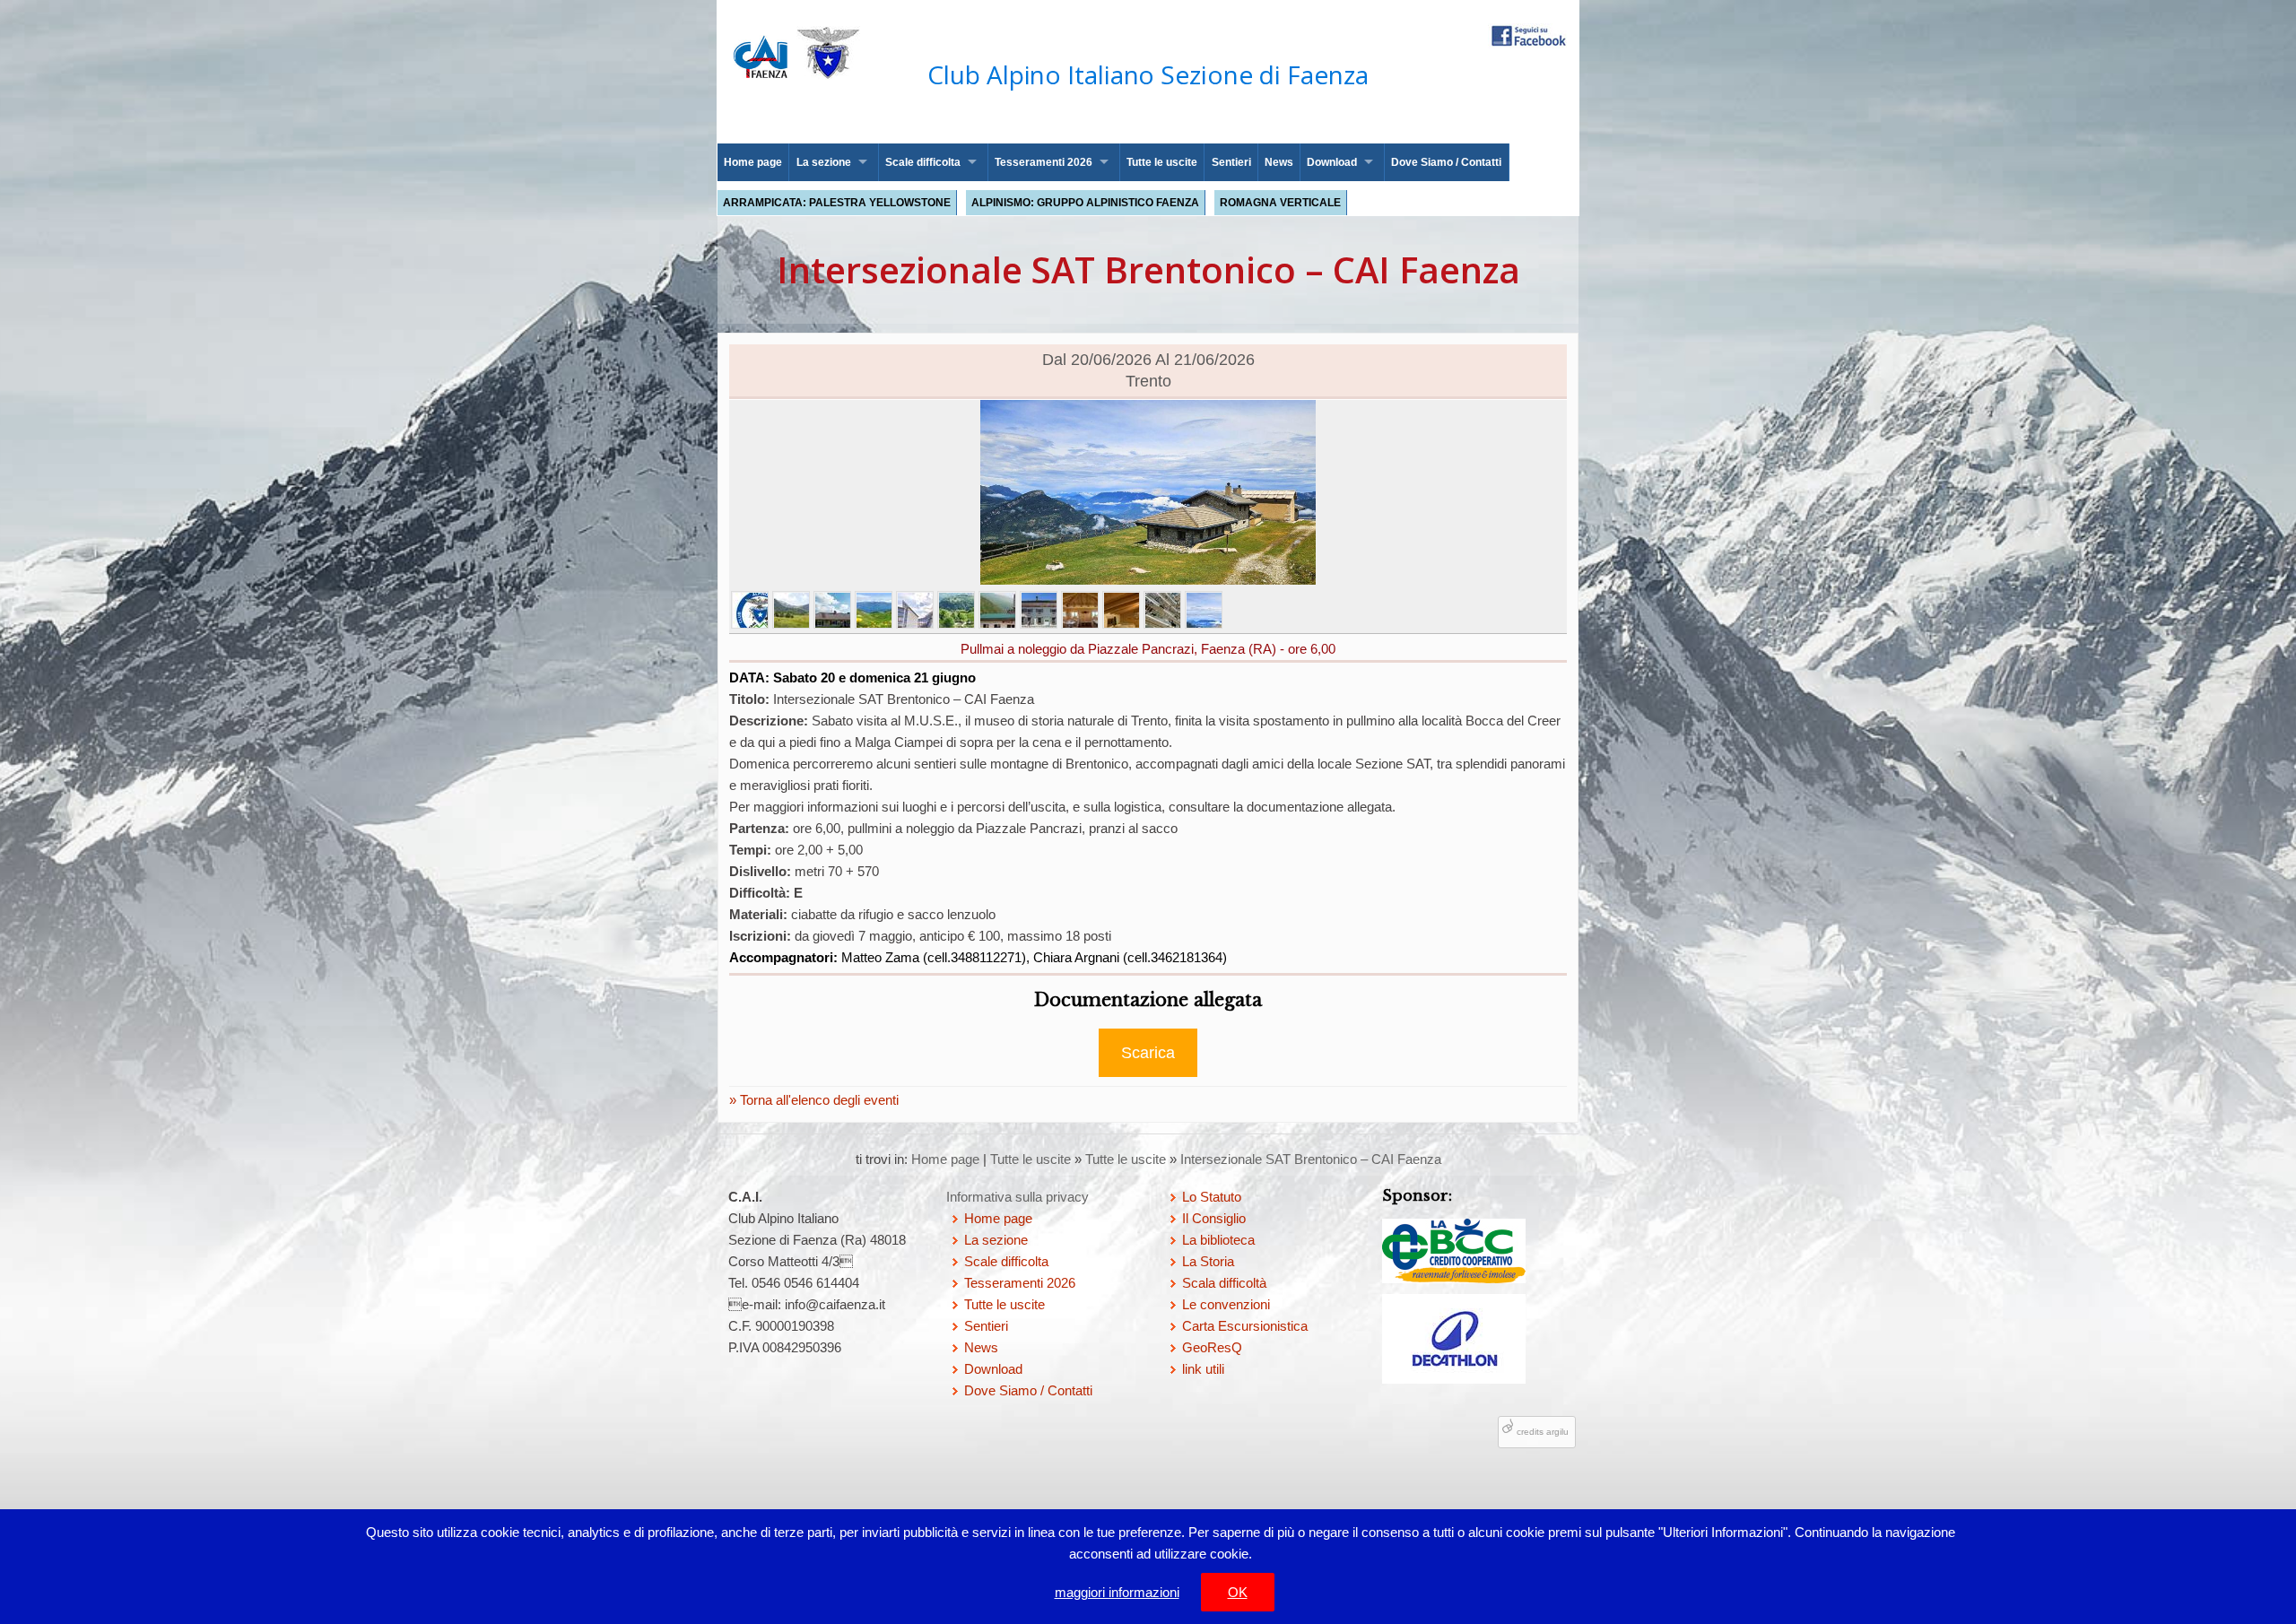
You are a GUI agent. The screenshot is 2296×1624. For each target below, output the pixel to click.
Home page (753, 162)
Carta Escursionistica (1245, 1326)
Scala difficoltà (1224, 1283)
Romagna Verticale (1280, 203)
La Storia (1208, 1261)
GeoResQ (1212, 1347)
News (1279, 162)
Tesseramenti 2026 (1044, 162)
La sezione (824, 162)
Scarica (1148, 1053)
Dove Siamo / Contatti (1446, 162)
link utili (1203, 1369)
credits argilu (1543, 1432)
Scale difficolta (923, 162)
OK (1238, 1592)
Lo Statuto (1212, 1197)
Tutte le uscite (1162, 162)
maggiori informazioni (1117, 1592)
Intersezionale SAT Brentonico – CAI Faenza (1311, 1159)
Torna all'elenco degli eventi (818, 1100)
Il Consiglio (1214, 1218)
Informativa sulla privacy (1018, 1197)
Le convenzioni (1226, 1304)
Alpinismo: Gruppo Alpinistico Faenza (1085, 203)
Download (1332, 162)
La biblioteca (1218, 1240)
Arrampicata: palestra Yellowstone (837, 203)
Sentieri (1231, 162)
